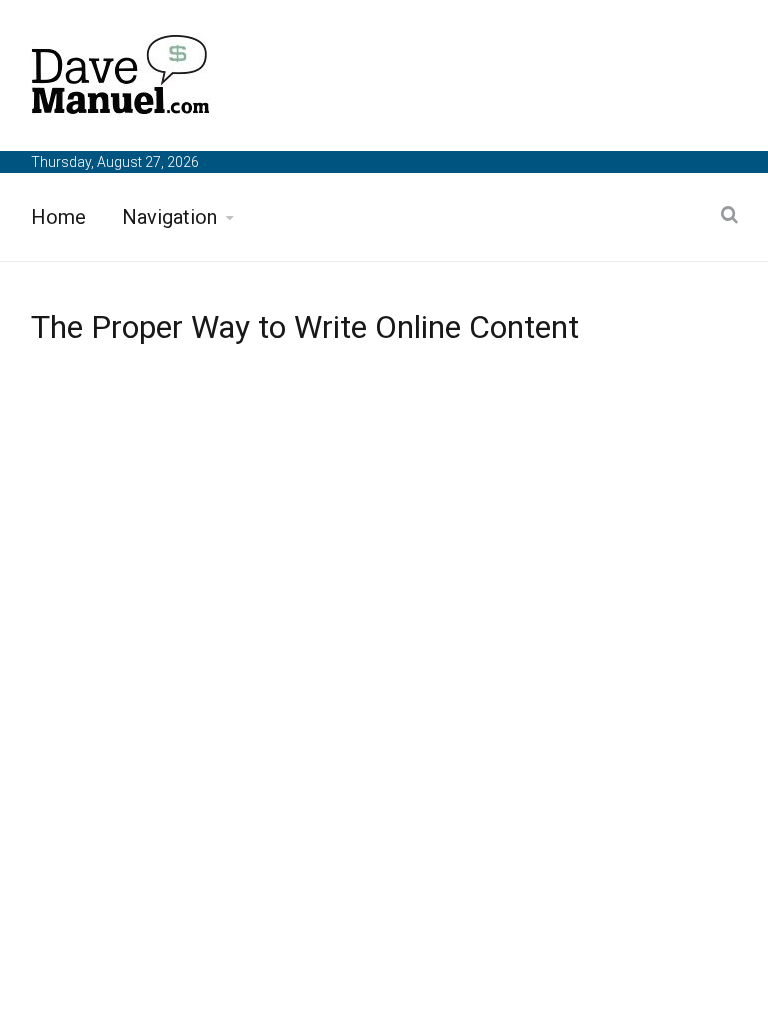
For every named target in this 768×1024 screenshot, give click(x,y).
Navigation (169, 217)
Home (58, 217)
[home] (121, 78)
